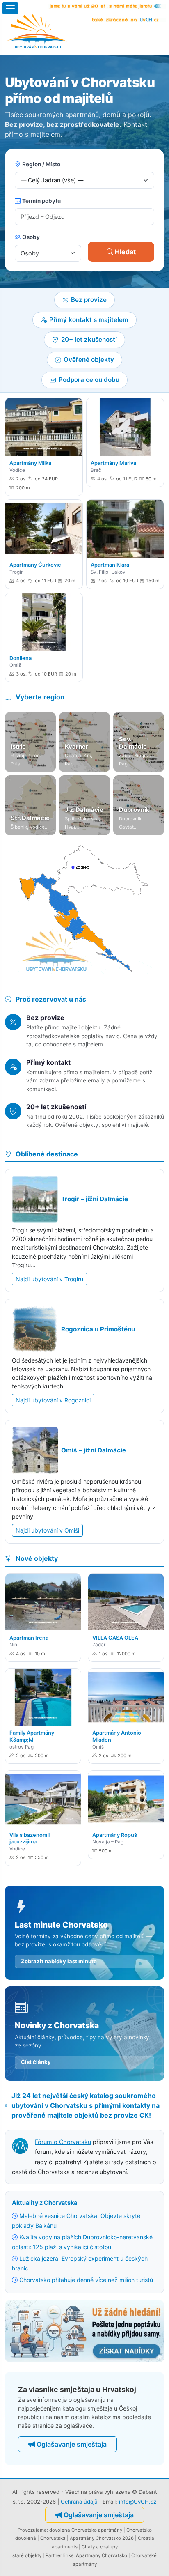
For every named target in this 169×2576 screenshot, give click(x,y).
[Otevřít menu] (10, 8)
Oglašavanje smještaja (72, 2444)
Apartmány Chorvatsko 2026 (102, 2538)
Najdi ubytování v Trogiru (49, 1279)
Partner (54, 2555)
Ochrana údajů (79, 2502)
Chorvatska (53, 2538)
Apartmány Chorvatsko (102, 2555)
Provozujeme (32, 2530)
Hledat (125, 252)
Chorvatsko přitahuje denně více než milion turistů (86, 2280)
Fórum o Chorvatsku (63, 2142)
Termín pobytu (41, 201)
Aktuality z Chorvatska (45, 2203)
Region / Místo (41, 164)
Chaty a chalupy (100, 2547)
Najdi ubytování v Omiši (47, 1530)
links (68, 2555)
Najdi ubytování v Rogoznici (53, 1400)
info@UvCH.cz (138, 2502)
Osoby (31, 237)
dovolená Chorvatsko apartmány (86, 2530)
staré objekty (27, 2555)
